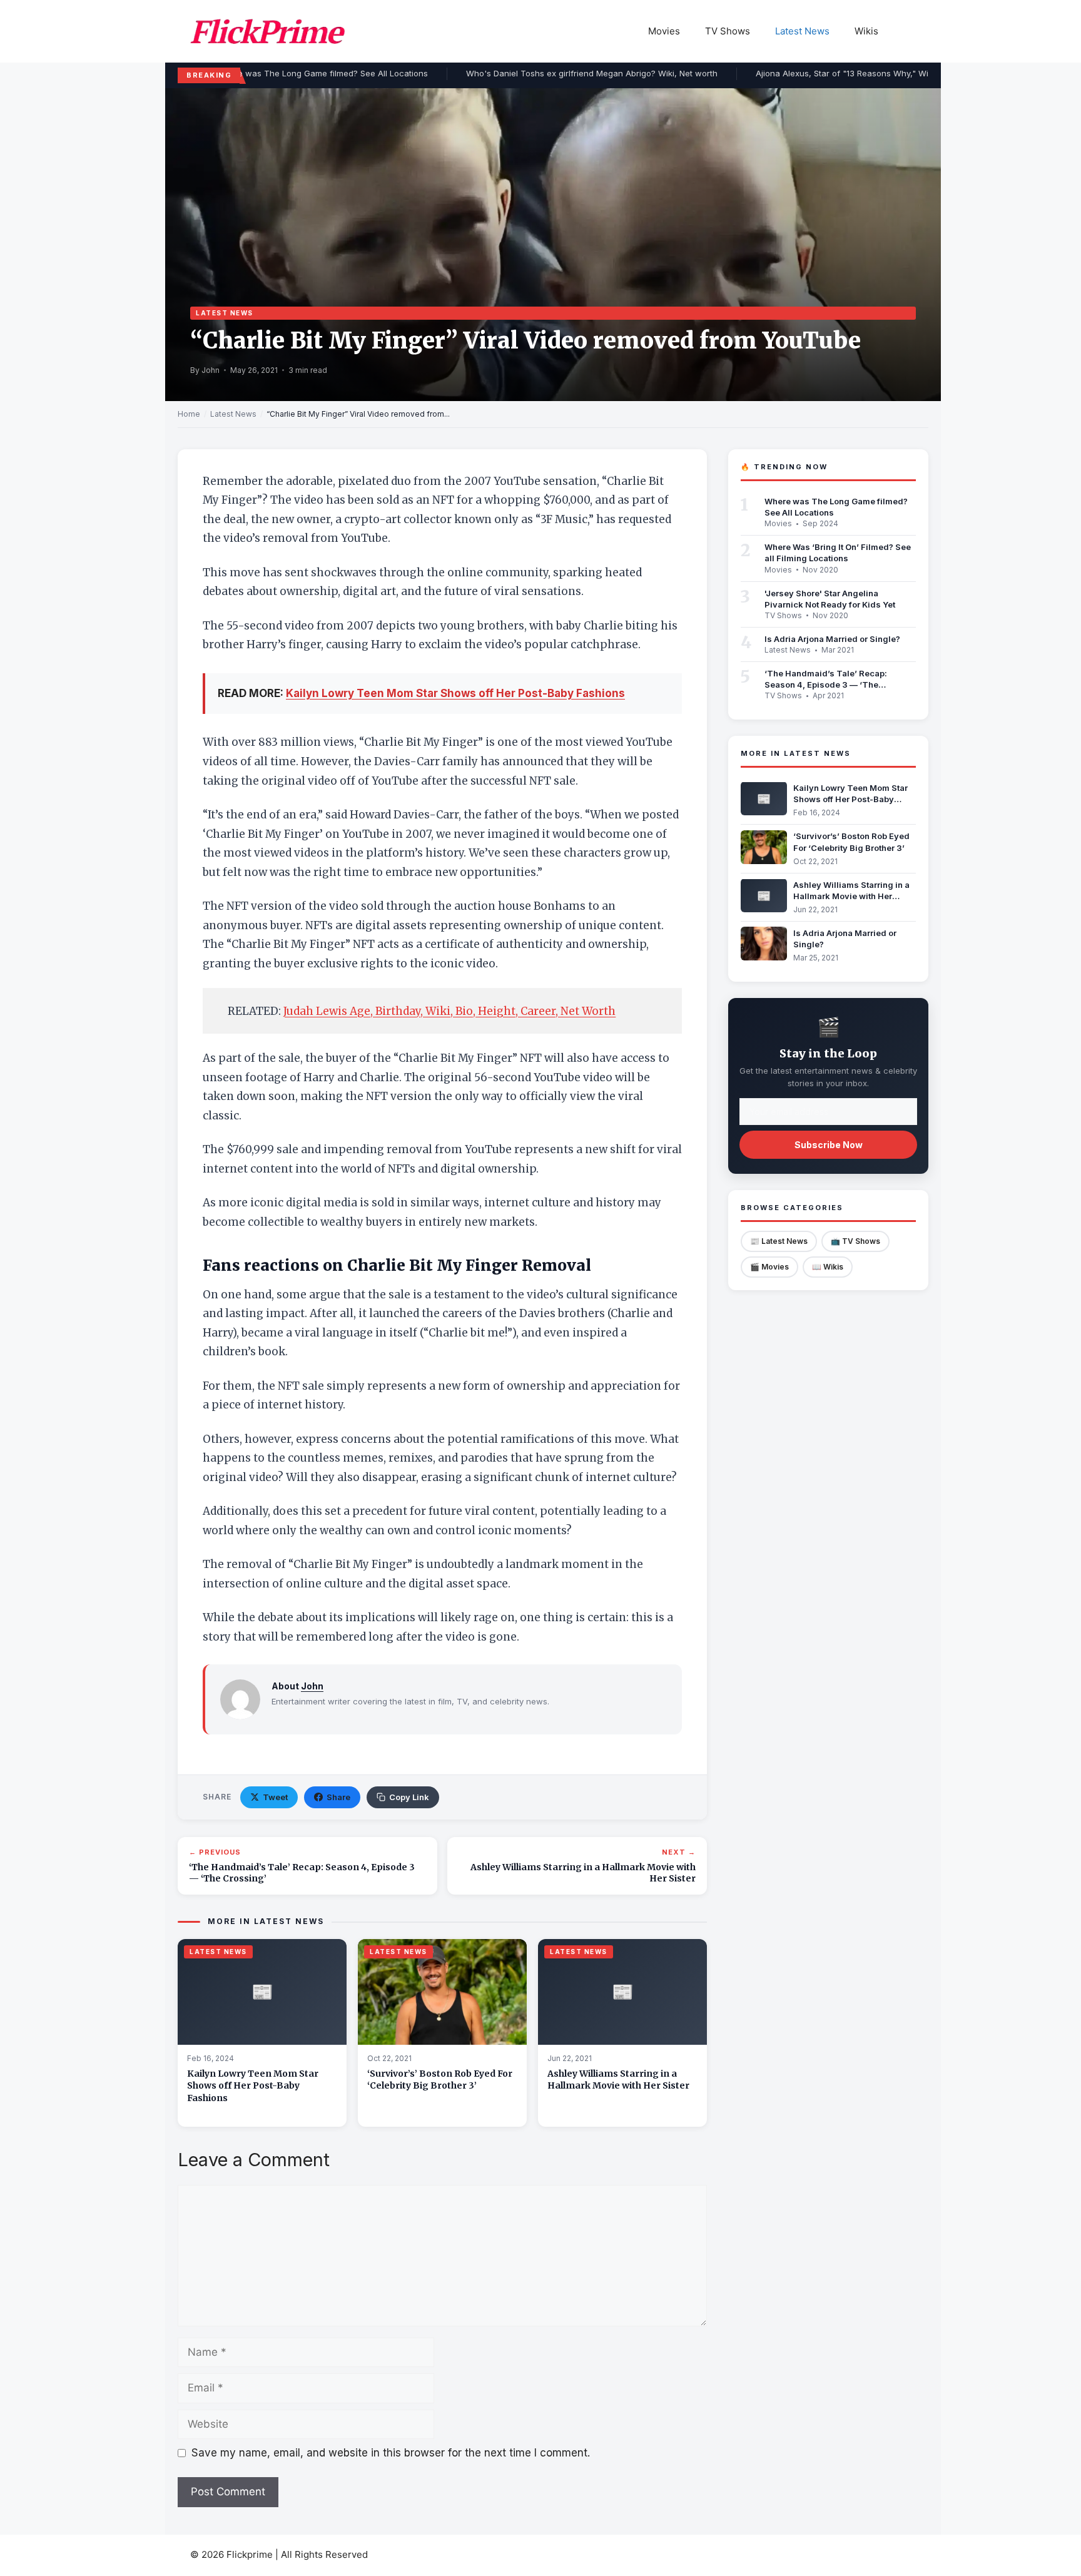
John (312, 1686)
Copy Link (409, 1797)
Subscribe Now (829, 1144)
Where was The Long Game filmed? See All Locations (311, 73)
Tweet (275, 1797)
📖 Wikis (828, 1266)
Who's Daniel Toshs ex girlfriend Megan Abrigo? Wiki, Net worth (581, 73)
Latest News (802, 31)
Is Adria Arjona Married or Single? (832, 638)
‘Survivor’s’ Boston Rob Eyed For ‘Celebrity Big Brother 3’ (440, 2080)
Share (338, 1797)
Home (189, 414)
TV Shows (728, 31)
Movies (664, 31)
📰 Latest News (779, 1240)
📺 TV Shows (855, 1240)
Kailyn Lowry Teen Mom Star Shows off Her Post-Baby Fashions (455, 693)
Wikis (866, 31)
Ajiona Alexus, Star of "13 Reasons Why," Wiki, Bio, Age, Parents (870, 73)
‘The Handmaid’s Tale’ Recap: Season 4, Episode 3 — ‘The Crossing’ (826, 684)
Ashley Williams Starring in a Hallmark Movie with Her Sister (618, 2080)
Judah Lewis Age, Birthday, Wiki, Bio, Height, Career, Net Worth (449, 1011)
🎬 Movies (769, 1266)
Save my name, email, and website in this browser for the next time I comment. (391, 2453)
